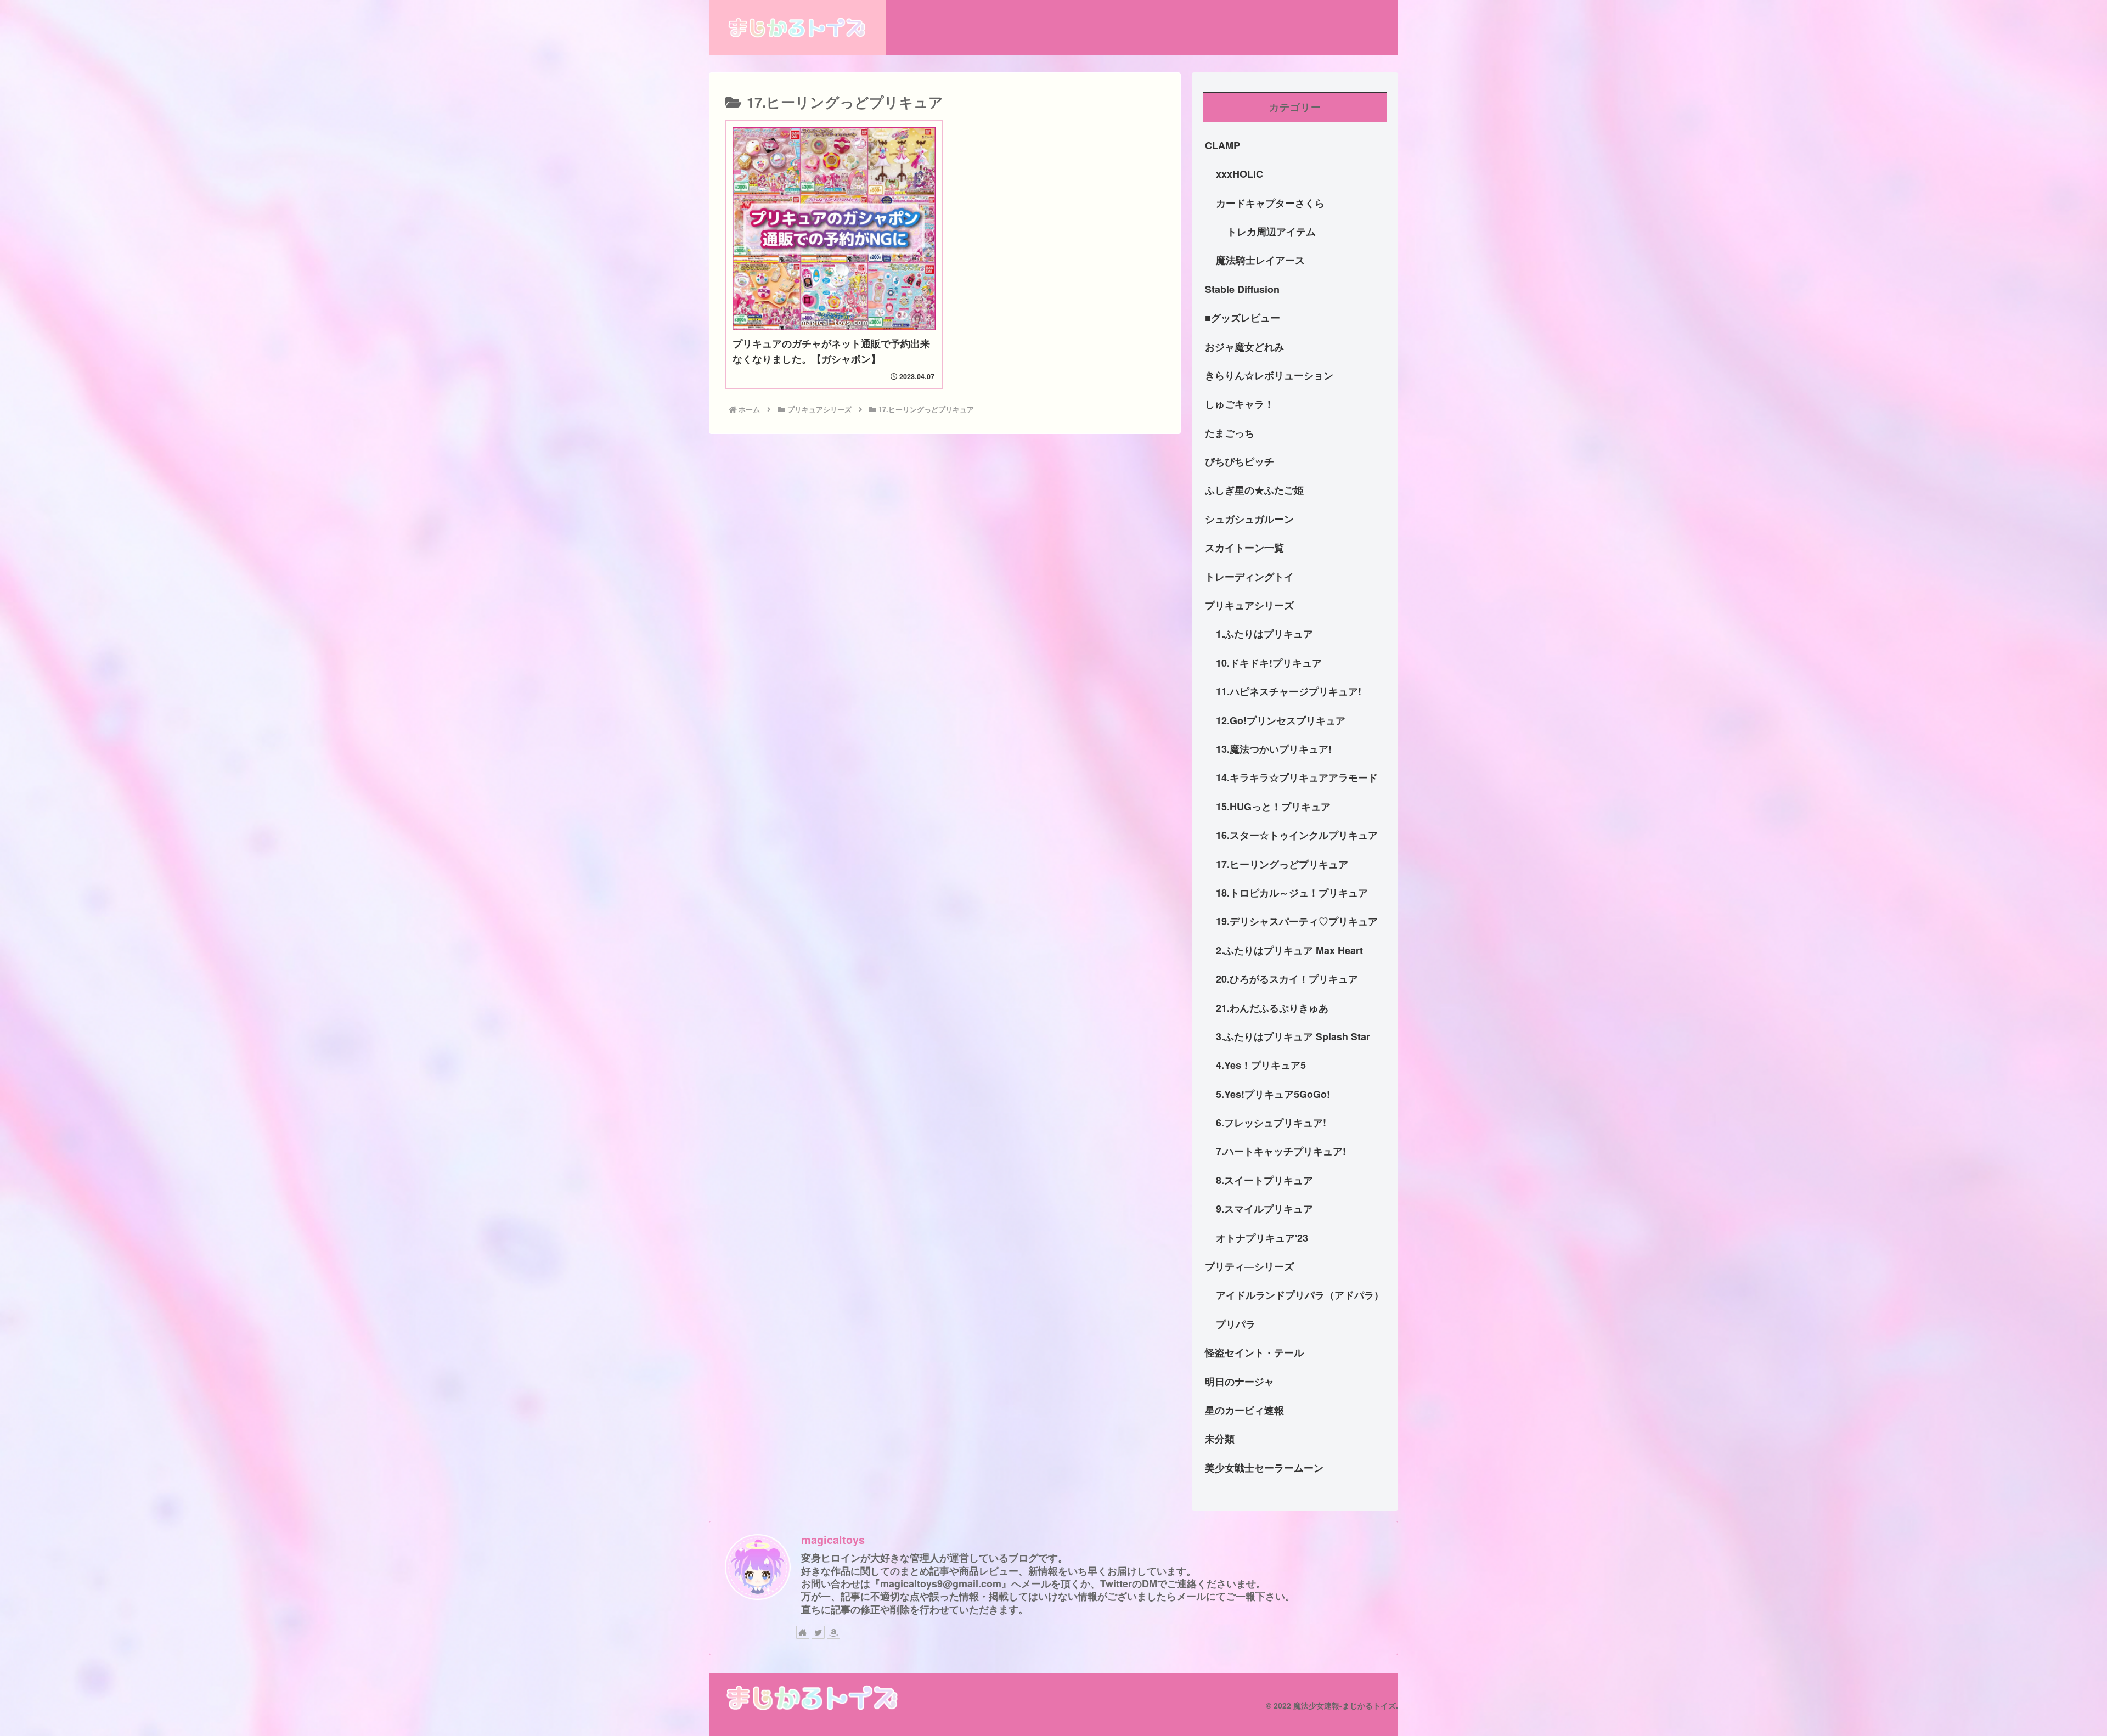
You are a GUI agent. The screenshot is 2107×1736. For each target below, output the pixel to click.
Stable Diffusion (1242, 289)
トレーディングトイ (1249, 577)
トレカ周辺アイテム (1271, 232)
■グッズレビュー (1243, 318)
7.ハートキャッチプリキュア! (1281, 1151)
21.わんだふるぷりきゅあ (1272, 1008)
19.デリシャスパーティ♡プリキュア (1297, 921)
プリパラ (1236, 1324)
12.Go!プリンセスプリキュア (1281, 720)
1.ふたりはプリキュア (1264, 634)
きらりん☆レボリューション (1269, 375)
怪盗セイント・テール (1254, 1352)
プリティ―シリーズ (1249, 1266)
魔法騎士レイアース (1260, 260)
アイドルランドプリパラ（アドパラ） (1300, 1295)
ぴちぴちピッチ (1240, 461)
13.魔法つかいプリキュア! (1274, 749)
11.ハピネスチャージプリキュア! (1289, 691)
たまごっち (1230, 433)
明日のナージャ (1240, 1382)
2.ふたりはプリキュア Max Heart (1289, 950)
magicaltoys (833, 1540)
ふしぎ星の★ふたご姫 (1254, 490)
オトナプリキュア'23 (1262, 1238)
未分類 (1220, 1439)
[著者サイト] (803, 1632)
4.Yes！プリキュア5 (1261, 1065)
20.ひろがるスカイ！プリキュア (1287, 979)
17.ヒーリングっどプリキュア (1282, 864)
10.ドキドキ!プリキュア (1269, 663)
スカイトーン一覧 (1244, 548)
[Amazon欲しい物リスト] (833, 1632)
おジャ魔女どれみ (1244, 347)
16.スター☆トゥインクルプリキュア (1297, 835)
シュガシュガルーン (1249, 519)
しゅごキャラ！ (1240, 404)
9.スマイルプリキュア (1264, 1209)
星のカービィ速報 (1244, 1410)
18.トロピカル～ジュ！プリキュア (1292, 893)
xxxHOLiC (1240, 174)
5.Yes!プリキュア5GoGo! (1273, 1094)
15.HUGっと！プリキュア (1273, 807)
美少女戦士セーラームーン (1264, 1468)
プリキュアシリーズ (1249, 605)
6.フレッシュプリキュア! (1271, 1123)
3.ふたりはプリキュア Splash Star (1293, 1036)
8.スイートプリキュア (1264, 1180)
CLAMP (1222, 145)
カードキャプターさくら (1270, 203)
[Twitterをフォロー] (818, 1632)
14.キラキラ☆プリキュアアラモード (1297, 777)
